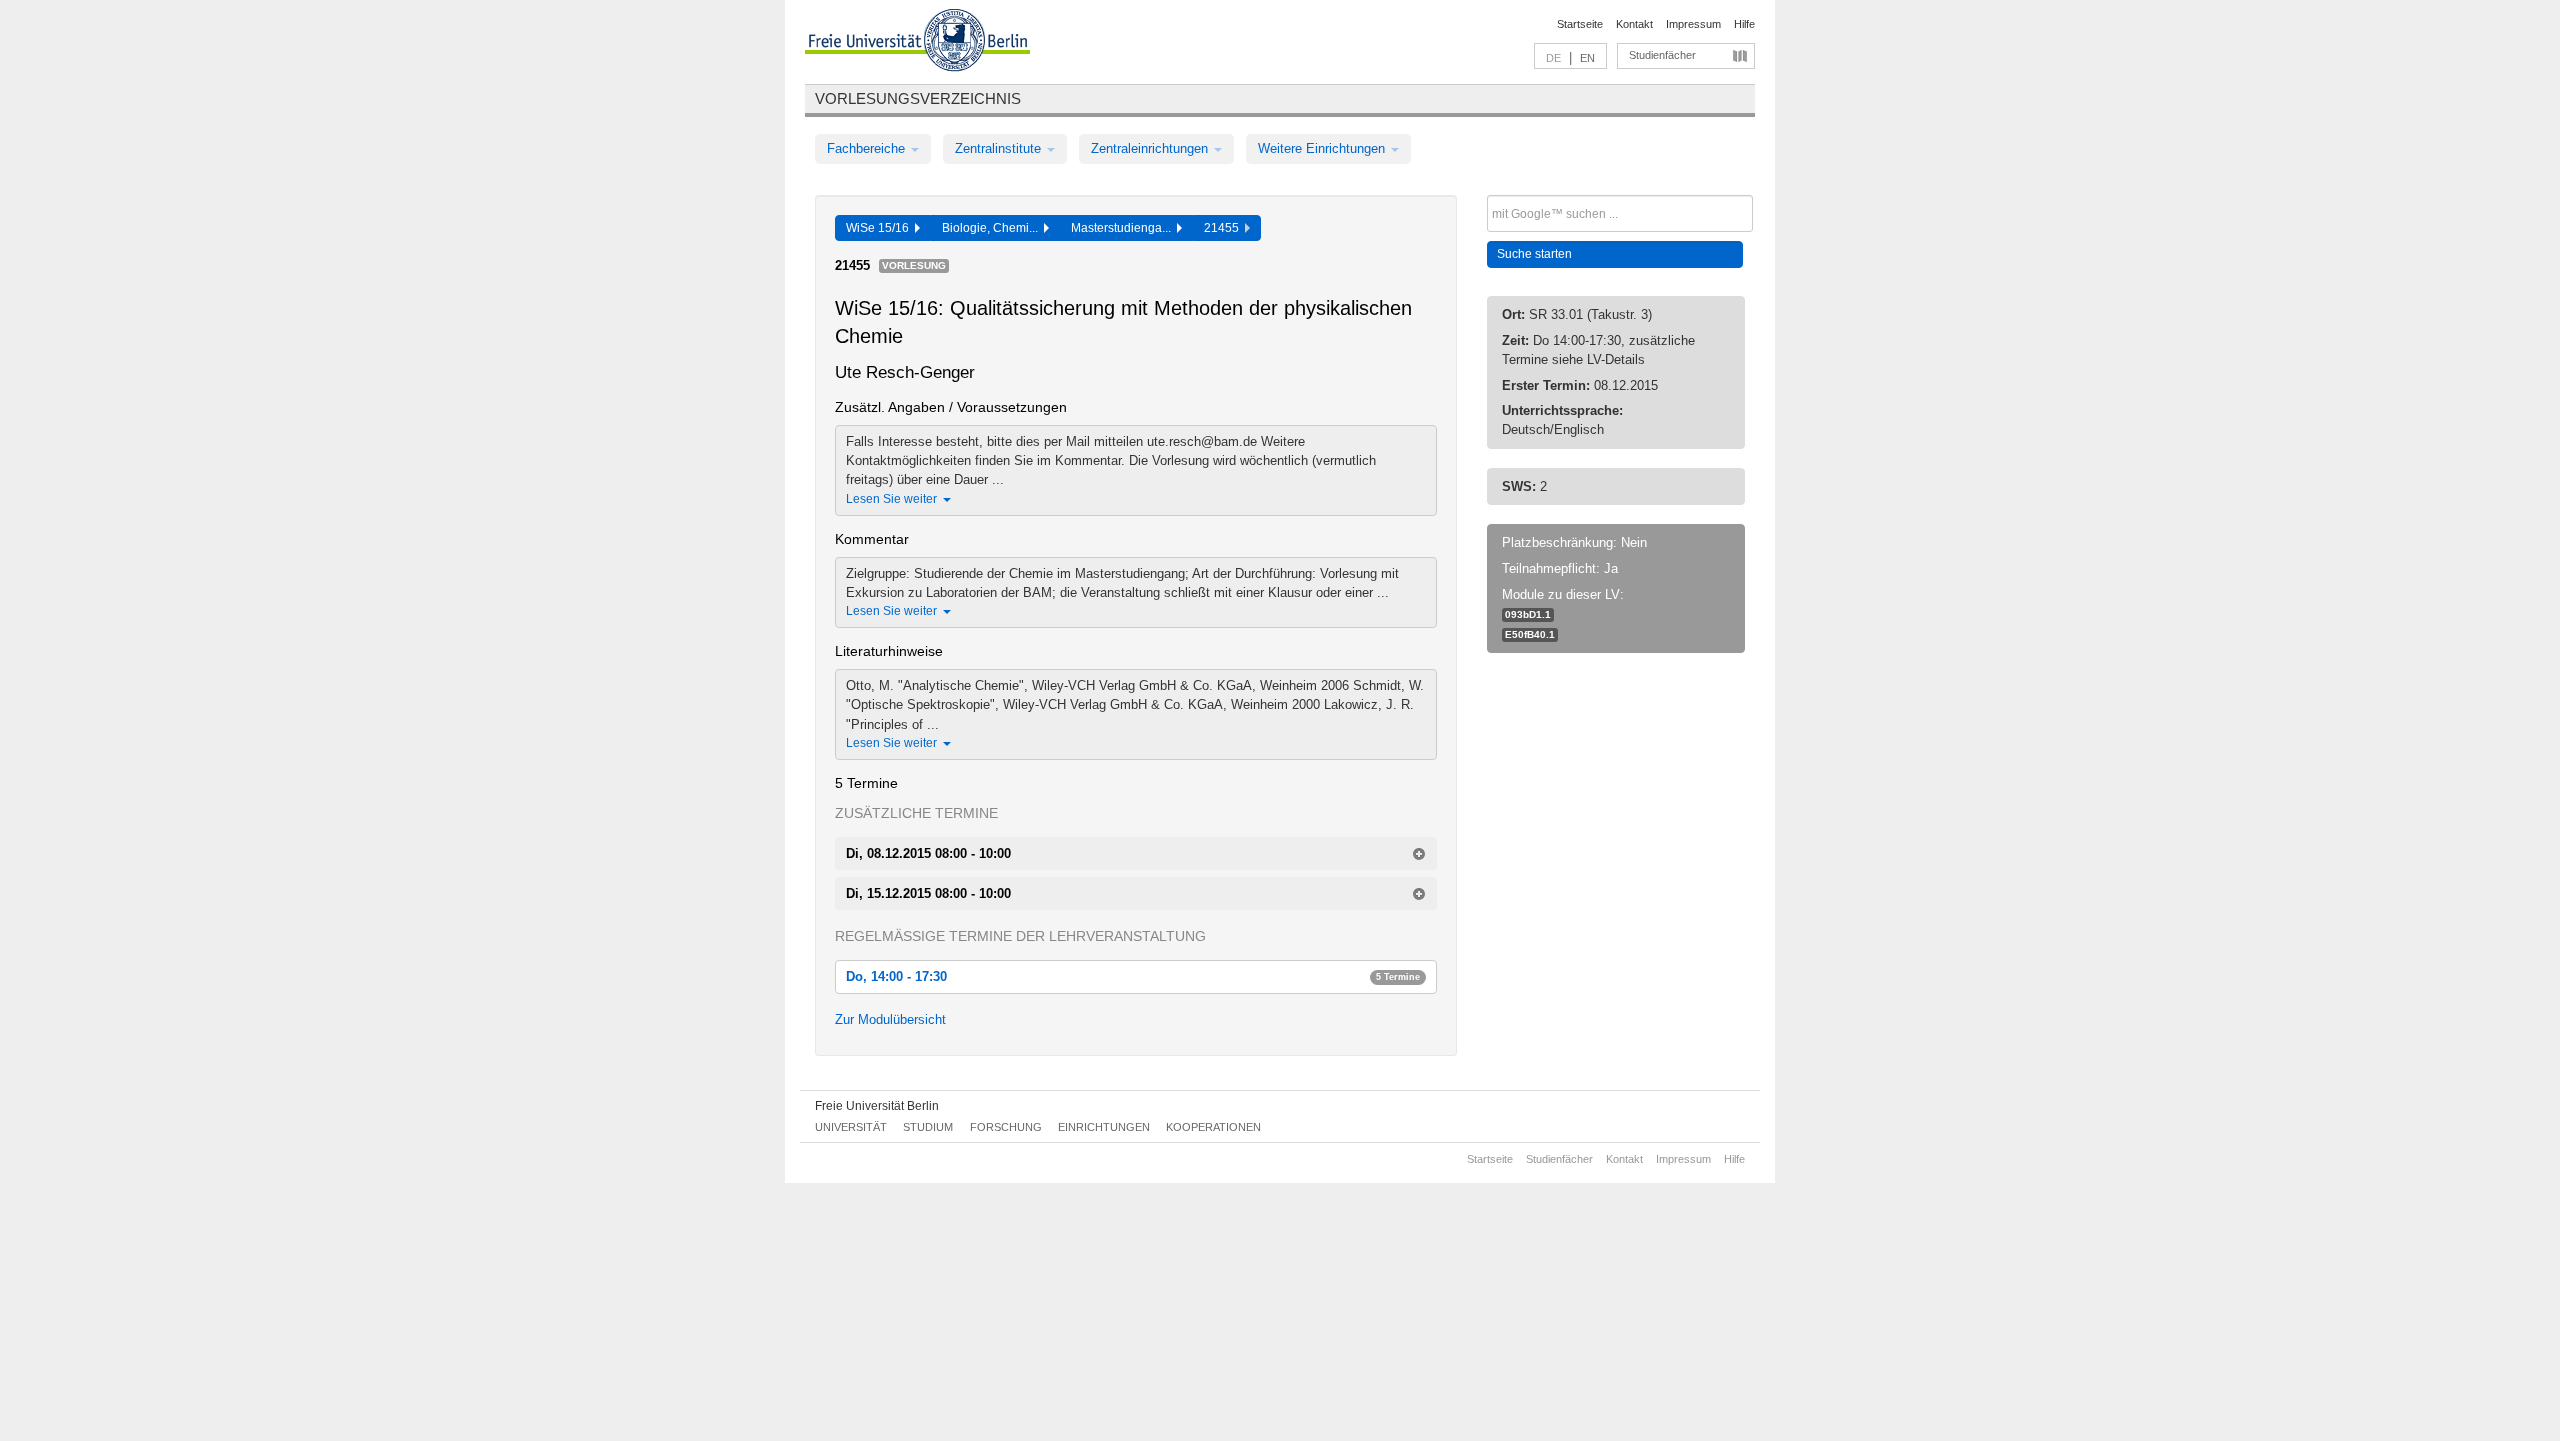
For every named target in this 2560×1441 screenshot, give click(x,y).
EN (1587, 58)
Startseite (1580, 24)
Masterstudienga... (1124, 228)
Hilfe (1744, 24)
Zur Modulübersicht (890, 1019)
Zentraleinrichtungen (1151, 148)
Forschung (1006, 1127)
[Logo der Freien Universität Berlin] (917, 43)
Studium (928, 1127)
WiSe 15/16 (880, 228)
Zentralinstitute (1000, 148)
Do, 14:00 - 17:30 (1133, 976)
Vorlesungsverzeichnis (918, 98)
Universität (851, 1127)
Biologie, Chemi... (993, 228)
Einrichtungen (1104, 1127)
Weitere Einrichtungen (1323, 148)
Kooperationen (1213, 1127)
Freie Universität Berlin (877, 1106)
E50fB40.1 (1530, 634)
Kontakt (1634, 24)
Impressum (1693, 24)
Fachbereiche (868, 148)
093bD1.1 (1528, 614)
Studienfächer (1662, 55)
